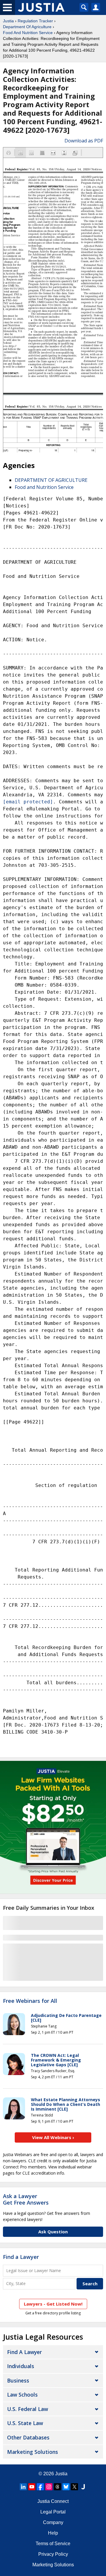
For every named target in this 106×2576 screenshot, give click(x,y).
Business (18, 2380)
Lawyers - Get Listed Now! (53, 2304)
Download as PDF (84, 141)
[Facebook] (40, 2487)
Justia (8, 21)
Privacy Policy (53, 2554)
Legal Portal (53, 2512)
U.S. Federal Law (28, 2409)
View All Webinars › (53, 2137)
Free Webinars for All (30, 2001)
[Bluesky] (66, 2487)
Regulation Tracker (35, 21)
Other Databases (28, 2437)
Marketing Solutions (33, 2452)
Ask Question (53, 2232)
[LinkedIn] (23, 2487)
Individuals (21, 2366)
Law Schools (22, 2395)
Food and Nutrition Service (44, 487)
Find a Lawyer (21, 2257)
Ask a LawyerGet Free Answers (26, 2199)
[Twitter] (74, 2487)
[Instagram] (49, 2487)
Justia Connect (53, 2501)
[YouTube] (32, 2487)
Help (53, 2533)
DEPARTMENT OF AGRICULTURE (51, 480)
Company (53, 2522)
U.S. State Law (25, 2423)
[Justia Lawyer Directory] (83, 2487)
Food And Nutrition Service (28, 33)
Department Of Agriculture (27, 27)
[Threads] (57, 2487)
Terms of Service (53, 2544)
